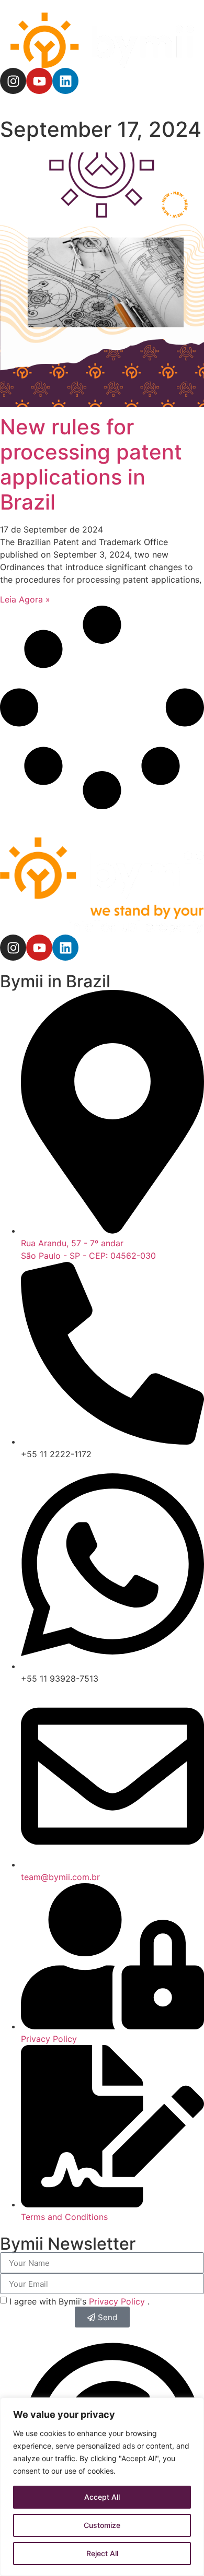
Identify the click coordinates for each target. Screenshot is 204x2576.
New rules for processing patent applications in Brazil (91, 464)
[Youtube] (39, 81)
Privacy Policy (118, 2301)
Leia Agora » (25, 599)
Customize (102, 2525)
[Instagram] (13, 81)
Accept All (102, 2497)
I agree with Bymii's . (80, 2301)
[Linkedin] (65, 81)
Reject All (102, 2553)
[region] (102, 2487)
